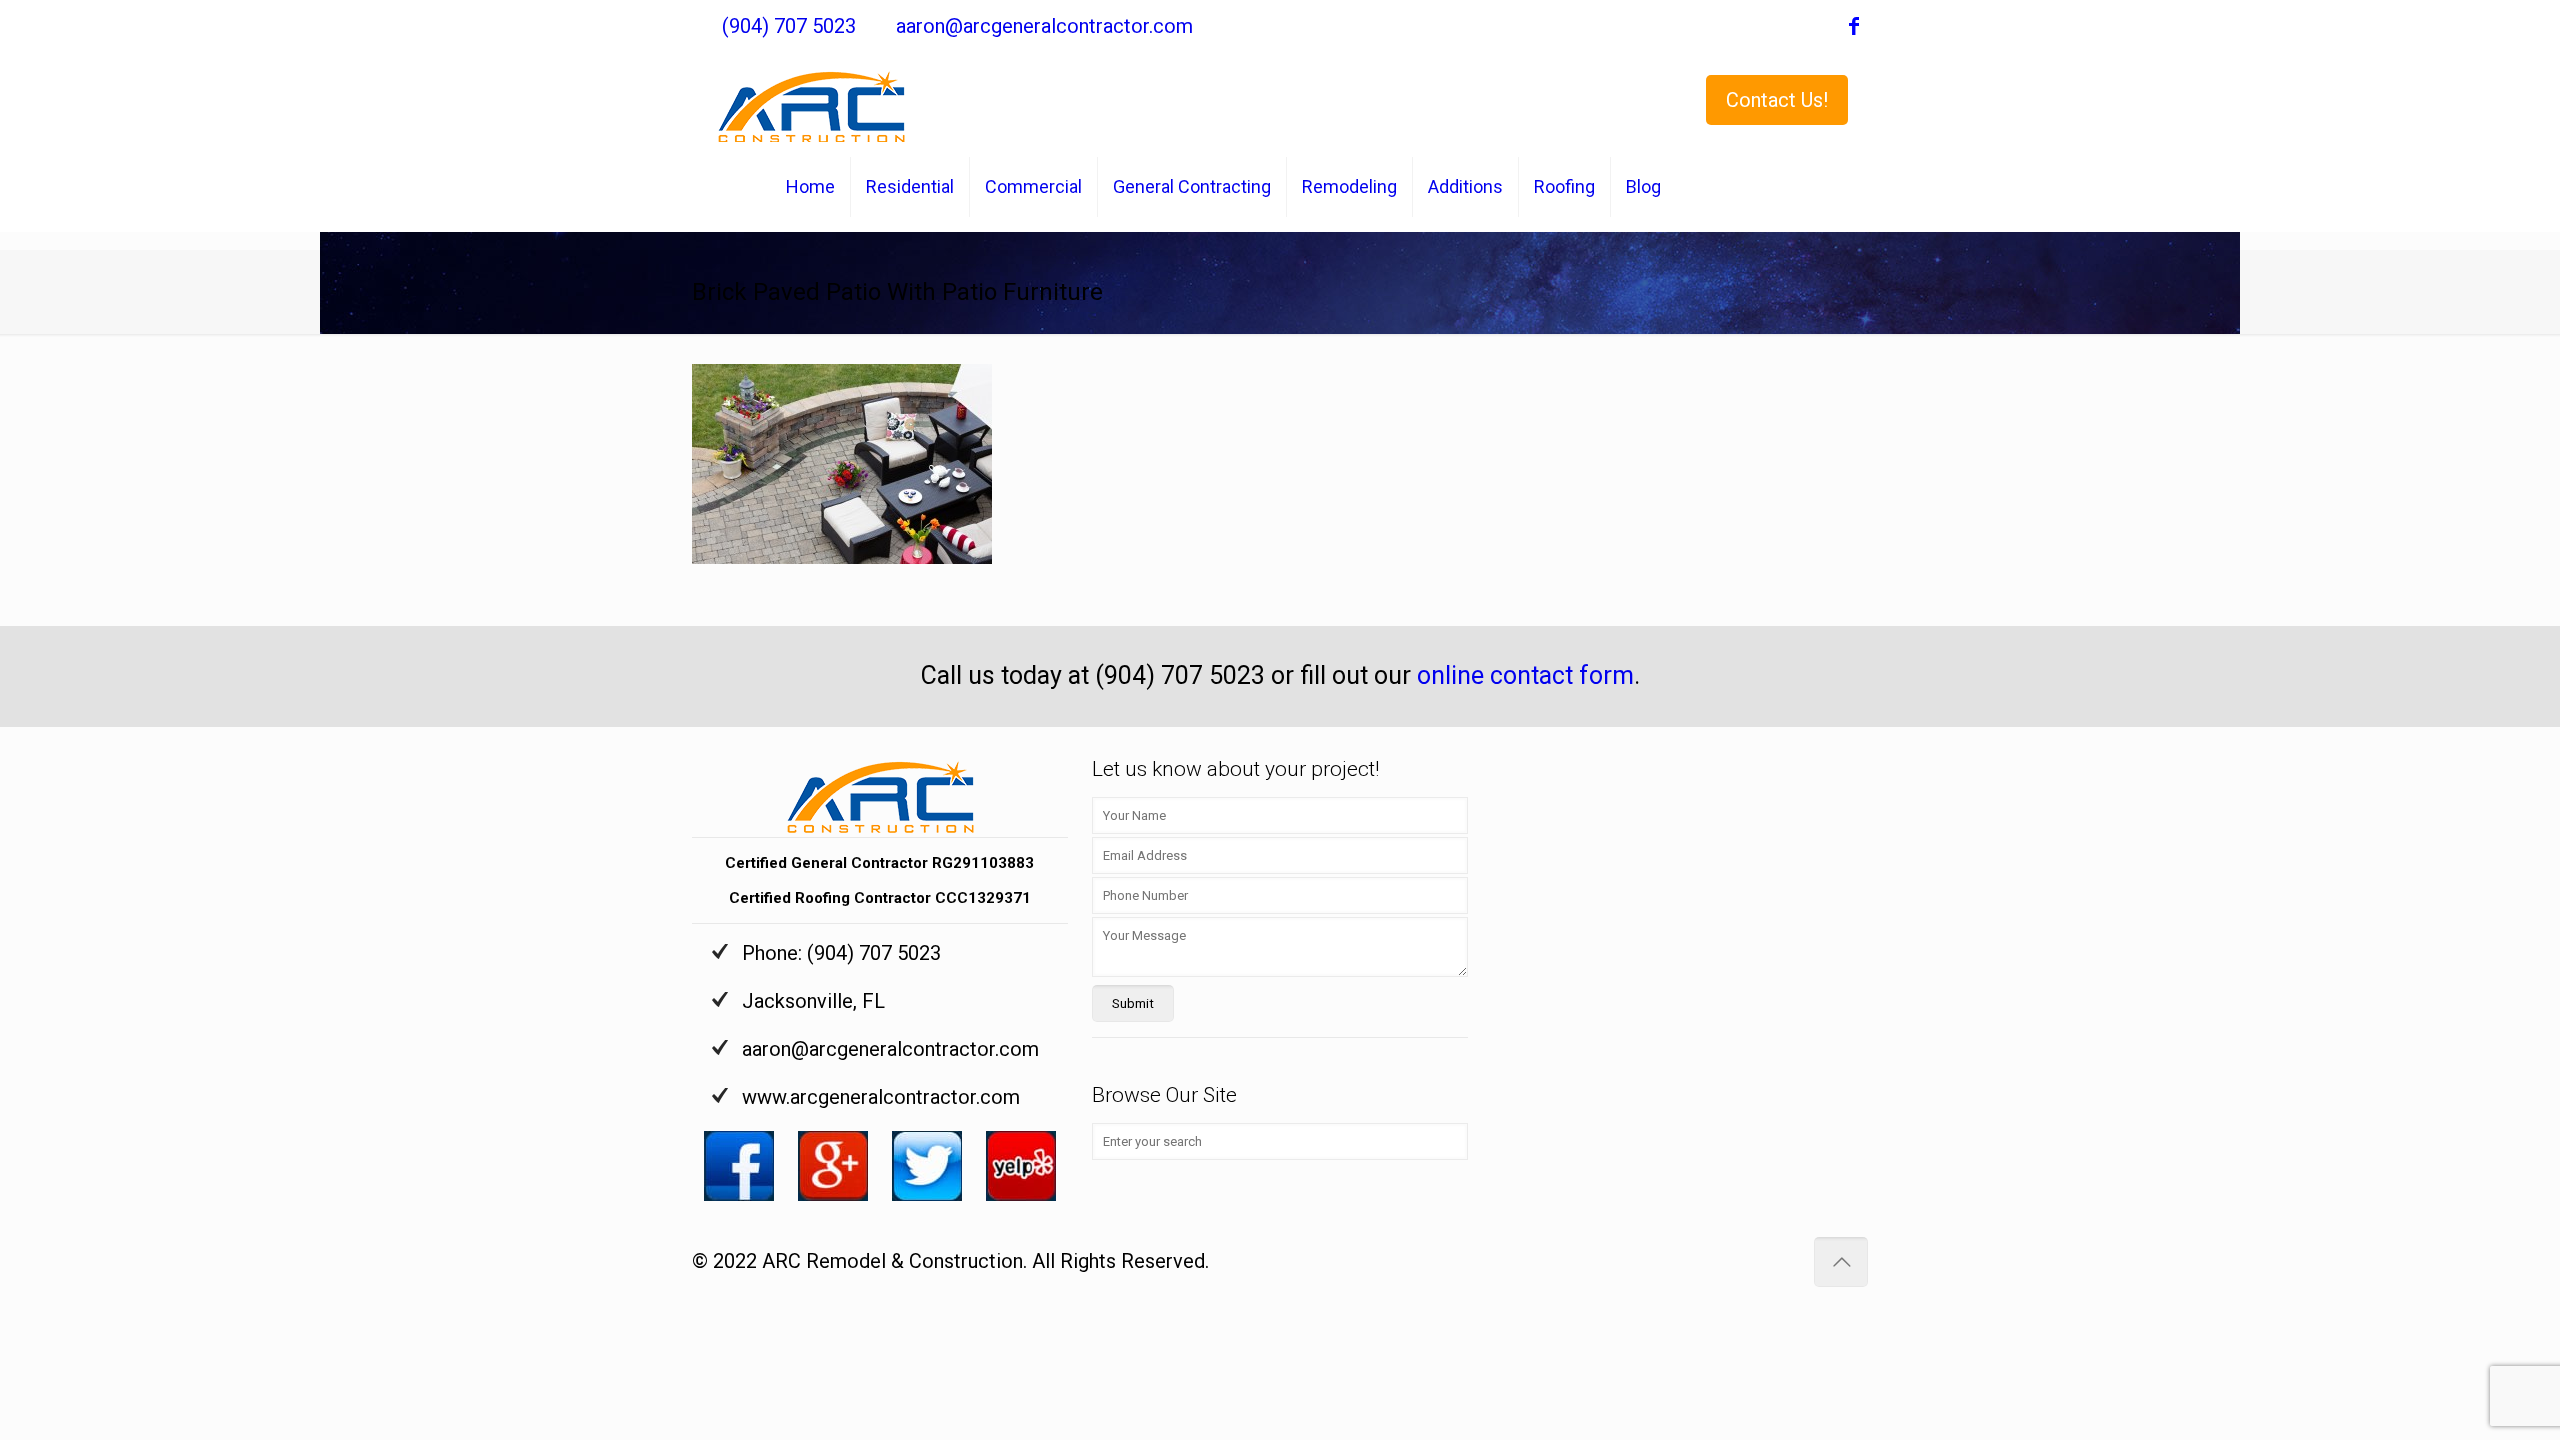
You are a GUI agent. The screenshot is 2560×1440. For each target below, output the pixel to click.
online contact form (1525, 675)
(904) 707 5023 (789, 26)
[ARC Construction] (811, 97)
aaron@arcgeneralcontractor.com (1044, 26)
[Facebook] (1854, 28)
